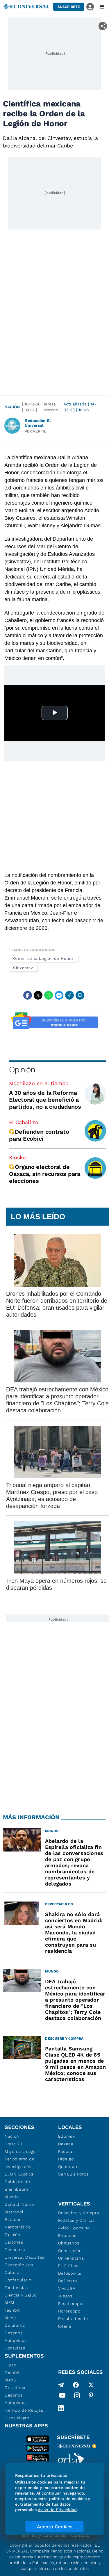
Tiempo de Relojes (24, 2410)
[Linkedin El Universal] (61, 2408)
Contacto (80, 2535)
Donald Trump (19, 2204)
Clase (10, 2365)
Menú (10, 2318)
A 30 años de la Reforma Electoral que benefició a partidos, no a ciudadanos (45, 1100)
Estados (13, 2219)
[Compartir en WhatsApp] (49, 995)
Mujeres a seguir (22, 2151)
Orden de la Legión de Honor (43, 958)
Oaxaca (66, 2144)
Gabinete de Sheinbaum (17, 2185)
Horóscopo (69, 2311)
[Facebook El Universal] (76, 2385)
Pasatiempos (72, 2303)
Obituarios (69, 2243)
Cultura (12, 2272)
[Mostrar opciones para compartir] (103, 26)
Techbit (12, 2310)
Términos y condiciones (43, 2535)
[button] (69, 7)
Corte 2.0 (14, 2144)
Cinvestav (23, 968)
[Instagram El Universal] (77, 2397)
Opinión (22, 1070)
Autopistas (16, 2340)
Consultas (15, 2348)
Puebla (65, 2151)
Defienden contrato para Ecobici (39, 1135)
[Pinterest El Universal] (91, 2397)
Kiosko (17, 1157)
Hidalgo (66, 2159)
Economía (15, 2250)
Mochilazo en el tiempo (39, 1083)
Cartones (14, 2242)
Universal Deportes (25, 2257)
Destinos (14, 2333)
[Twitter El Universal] (91, 2385)
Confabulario (18, 2280)
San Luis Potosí (74, 2174)
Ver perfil (35, 431)
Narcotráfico (18, 2227)
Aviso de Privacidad (57, 2510)
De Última (15, 2388)
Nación (12, 407)
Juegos (65, 2296)
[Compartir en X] (38, 995)
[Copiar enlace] (69, 995)
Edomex (67, 2136)
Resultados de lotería (73, 2322)
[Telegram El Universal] (61, 2385)
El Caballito (24, 1122)
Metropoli (15, 2212)
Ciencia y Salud (21, 2295)
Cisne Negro (17, 2418)
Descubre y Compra (79, 2213)
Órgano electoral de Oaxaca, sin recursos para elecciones (45, 1174)
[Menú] (102, 7)
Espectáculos (19, 2265)
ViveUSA (67, 2288)
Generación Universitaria (71, 2254)
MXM (10, 2303)
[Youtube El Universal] (62, 2397)
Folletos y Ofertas (77, 2220)
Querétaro (68, 2166)
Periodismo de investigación (19, 2163)
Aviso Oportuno (74, 2228)
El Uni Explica (19, 2174)
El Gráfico (68, 2266)
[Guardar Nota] (80, 995)
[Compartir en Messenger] (59, 995)
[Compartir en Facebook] (28, 995)
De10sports (70, 2273)
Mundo (12, 2197)
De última (15, 2325)
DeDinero (68, 2281)
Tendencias (16, 2287)
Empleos (67, 2235)
